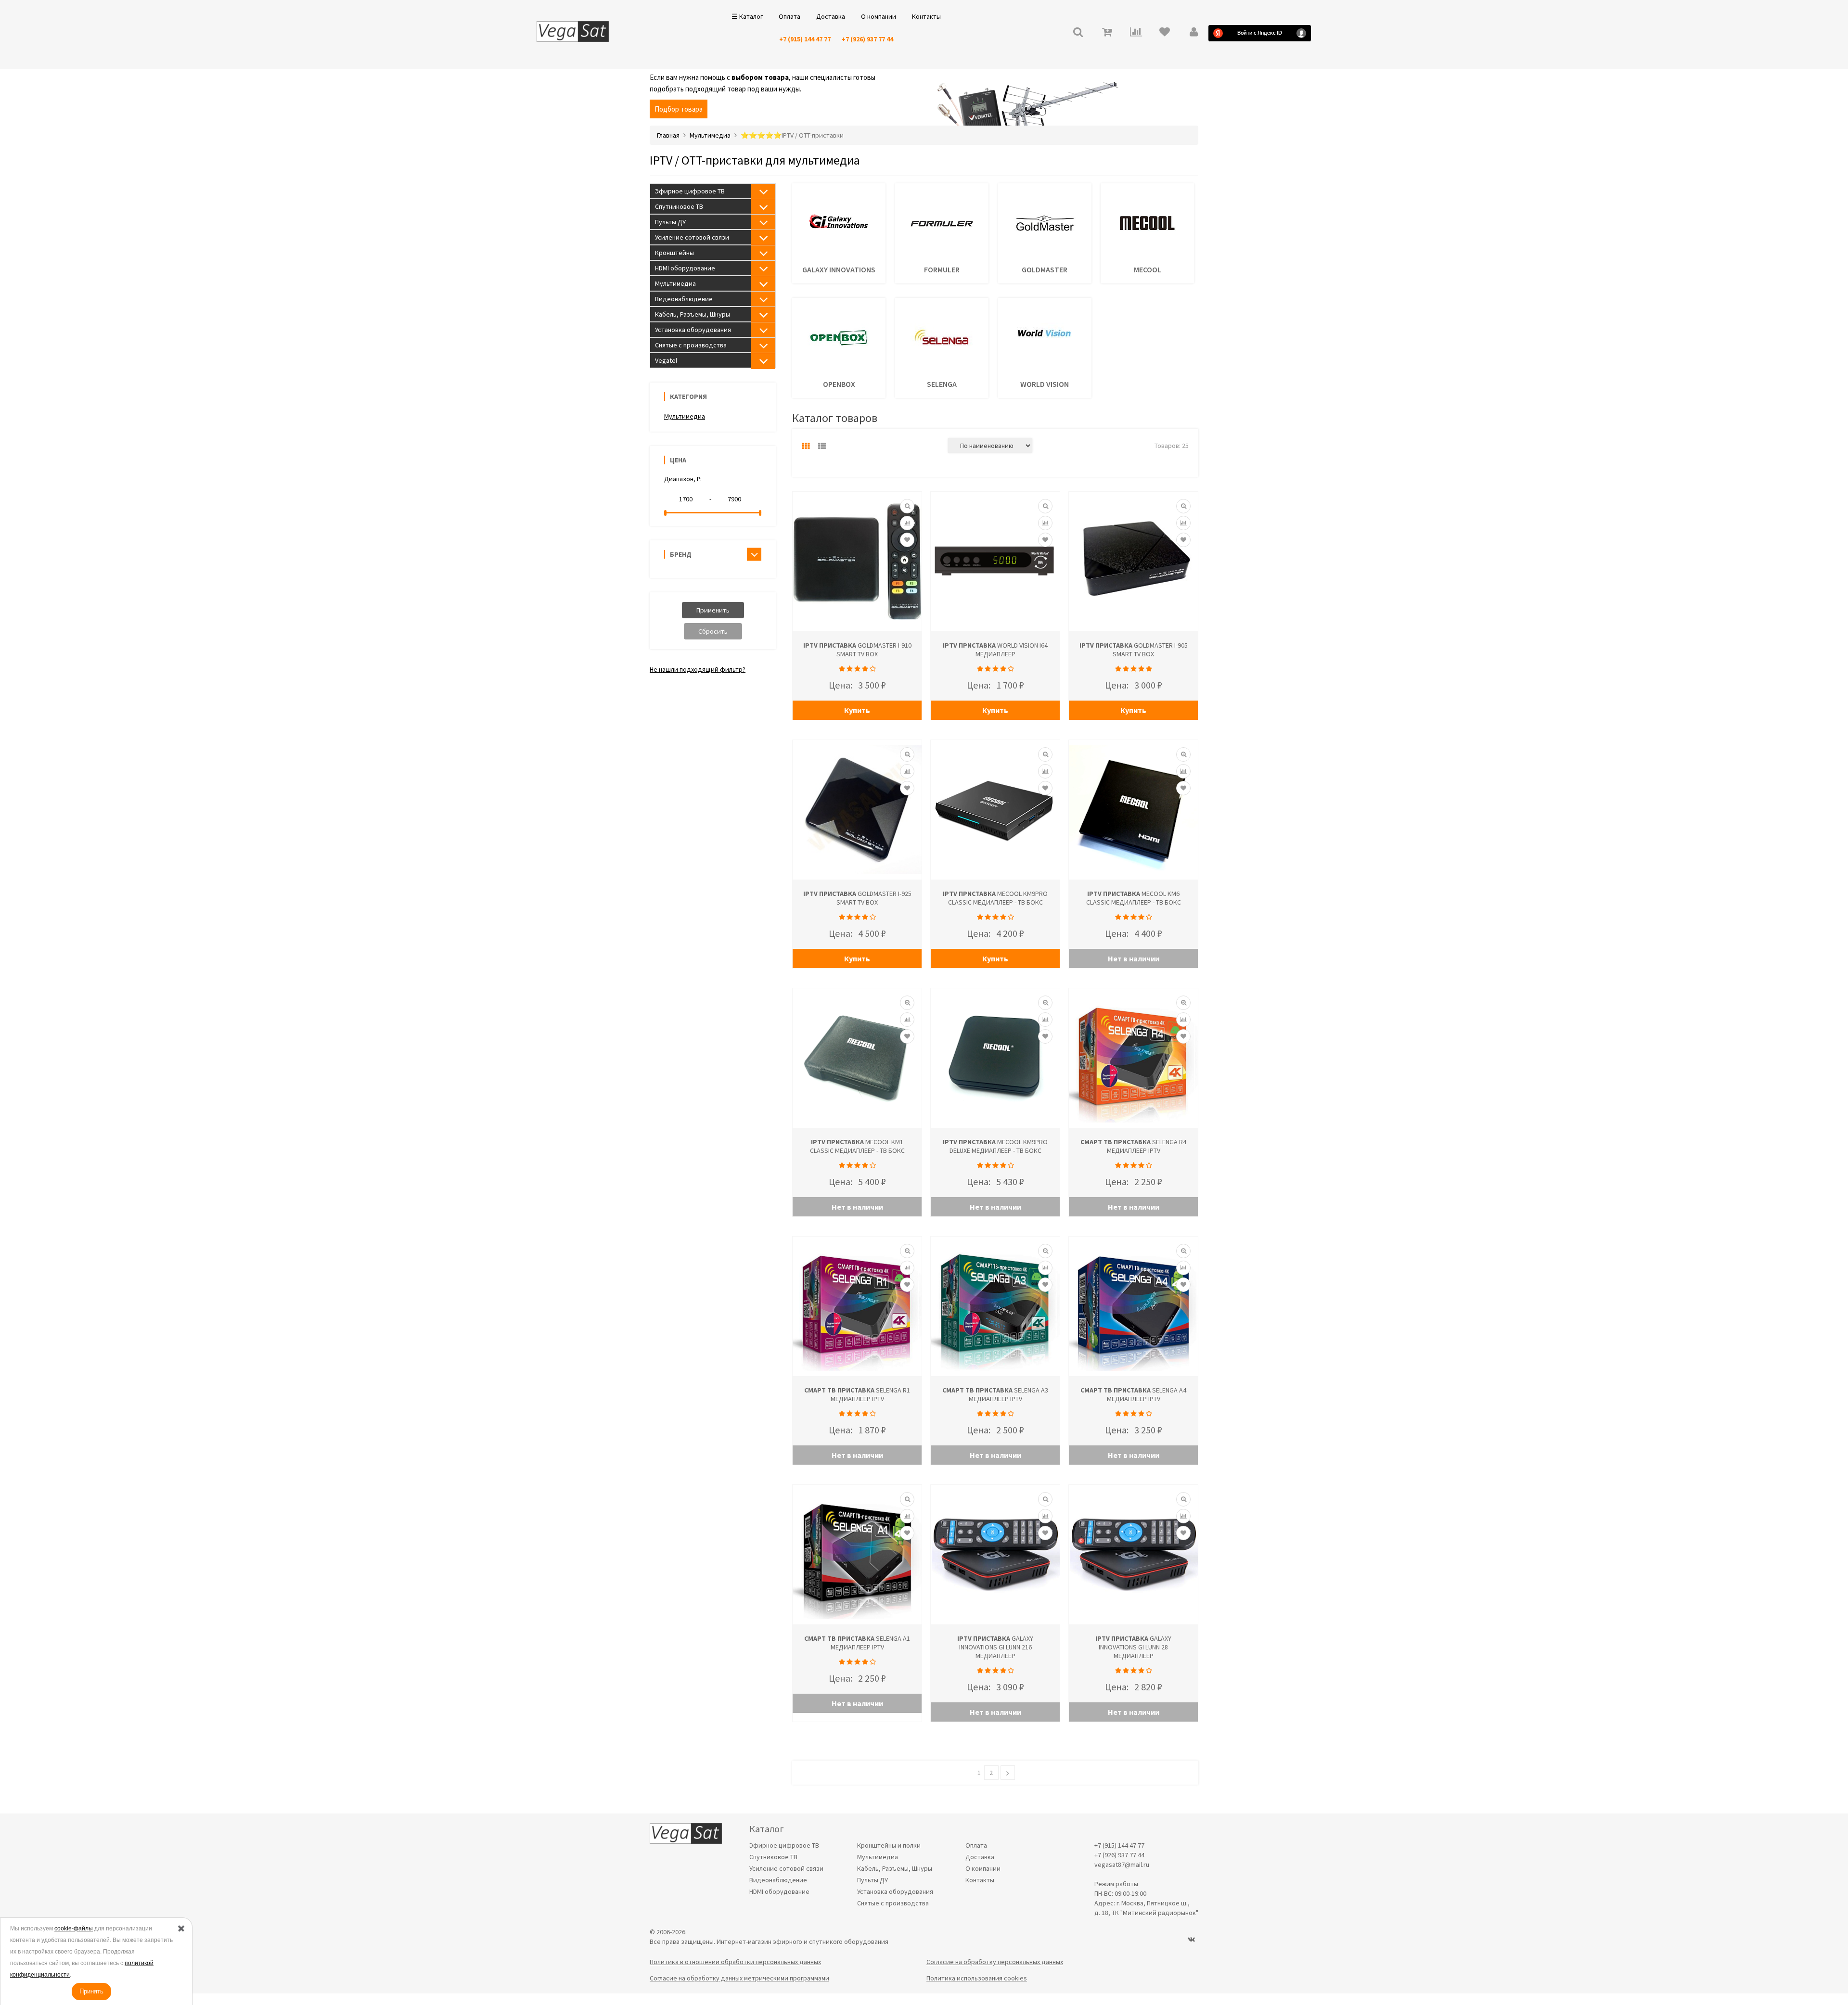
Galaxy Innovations (839, 269)
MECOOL (1148, 269)
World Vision (1045, 384)
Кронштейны (674, 253)
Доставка (831, 16)
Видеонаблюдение (684, 299)
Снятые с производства (691, 345)
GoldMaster (1045, 269)
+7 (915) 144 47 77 (805, 39)
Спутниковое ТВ (679, 206)
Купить (857, 710)
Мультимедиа (675, 283)
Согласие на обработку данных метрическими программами (739, 1978)
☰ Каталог (747, 16)
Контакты (926, 16)
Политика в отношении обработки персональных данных (735, 1962)
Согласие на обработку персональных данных (995, 1962)
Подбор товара (679, 109)
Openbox (839, 384)
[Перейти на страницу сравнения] (1136, 33)
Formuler (942, 269)
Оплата (789, 16)
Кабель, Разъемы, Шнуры (693, 314)
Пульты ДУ (670, 222)
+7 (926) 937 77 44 (867, 39)
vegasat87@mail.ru (1122, 1865)
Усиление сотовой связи (692, 237)
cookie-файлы (74, 1928)
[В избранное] (907, 540)
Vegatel (666, 360)
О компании (879, 16)
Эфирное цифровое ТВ (690, 191)
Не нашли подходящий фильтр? (698, 669)
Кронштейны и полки (889, 1845)
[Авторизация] (1193, 33)
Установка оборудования (693, 330)
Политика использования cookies (977, 1978)
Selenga (942, 384)
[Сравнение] (907, 523)
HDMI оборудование (685, 268)
